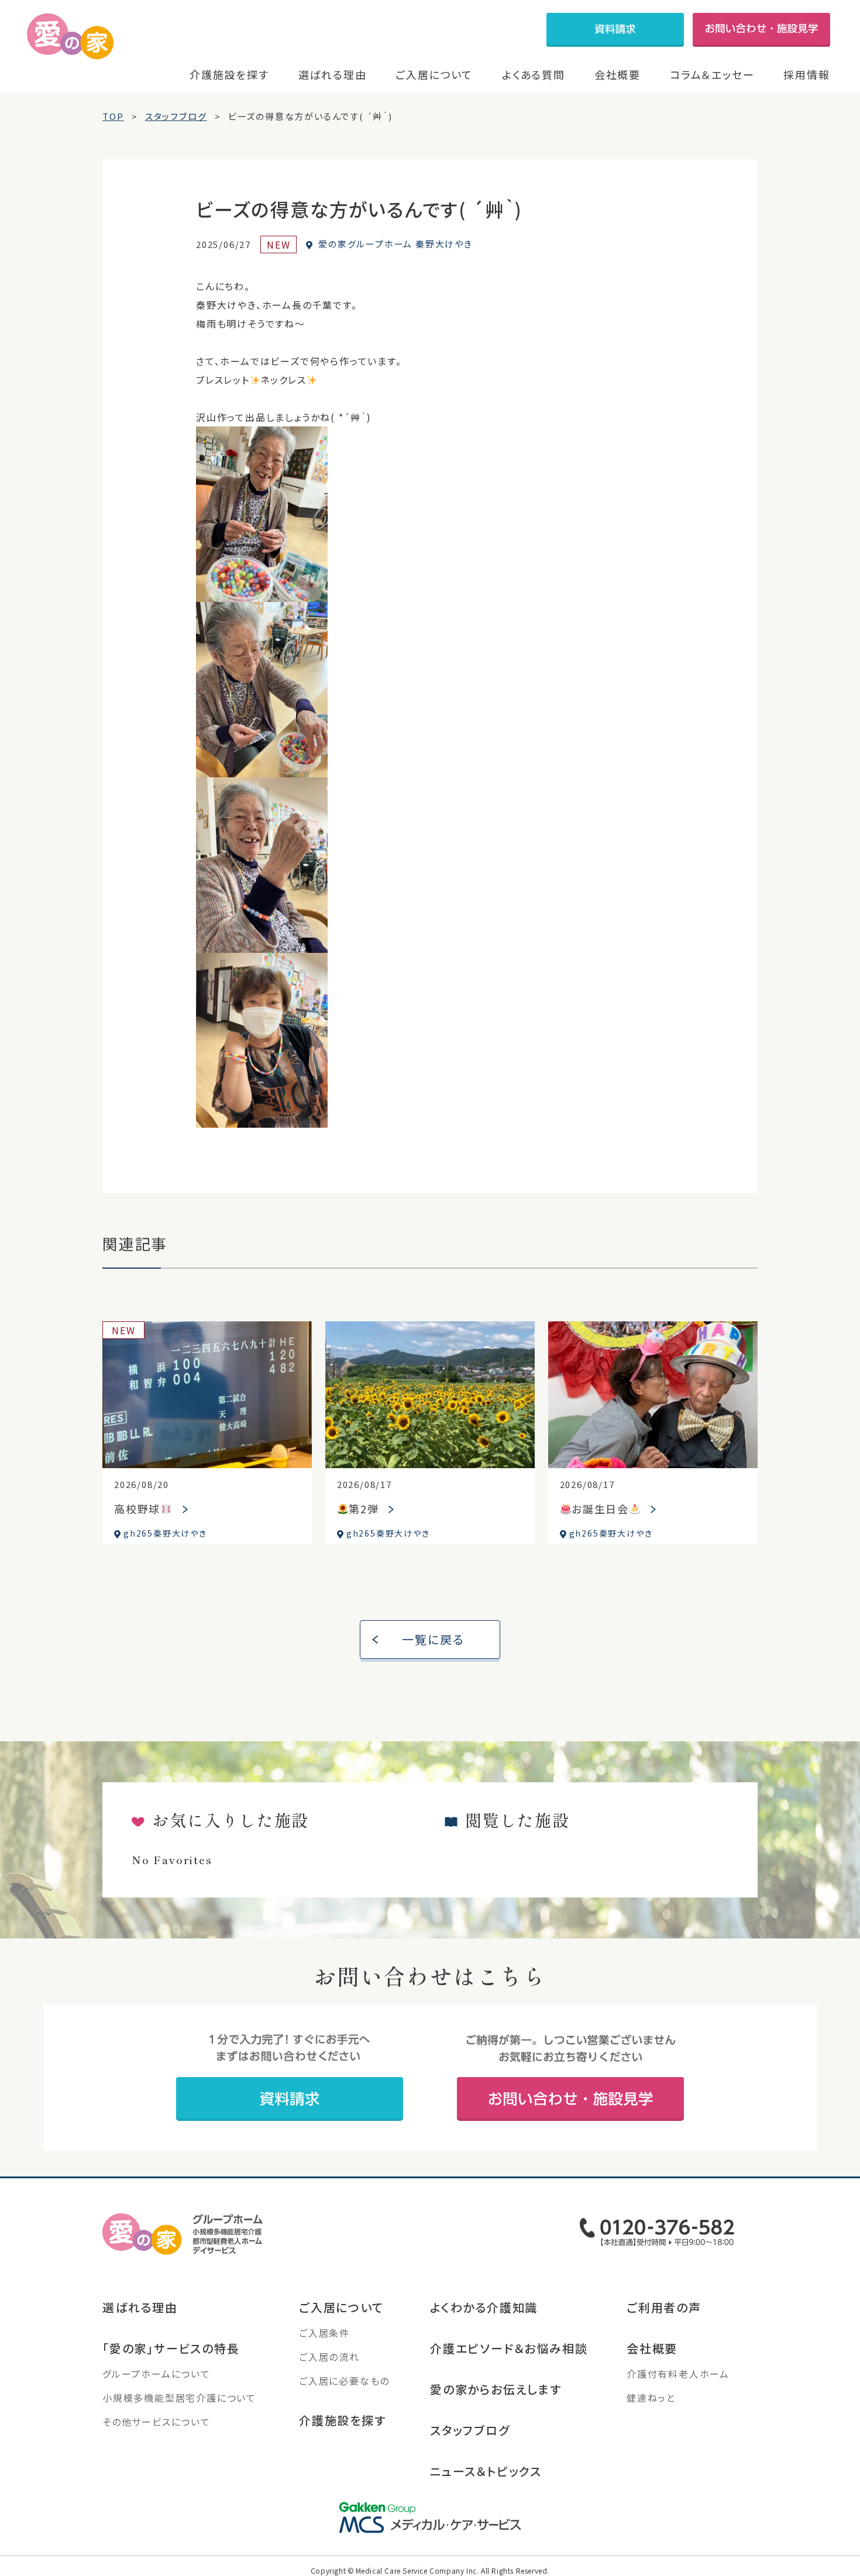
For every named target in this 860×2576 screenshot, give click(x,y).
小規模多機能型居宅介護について (179, 2398)
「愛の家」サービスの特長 (171, 2348)
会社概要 (618, 74)
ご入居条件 (324, 2333)
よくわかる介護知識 (484, 2307)
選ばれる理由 (333, 74)
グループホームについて (156, 2374)
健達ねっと (651, 2398)
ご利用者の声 (664, 2307)
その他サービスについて (156, 2422)
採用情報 (806, 74)
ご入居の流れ (329, 2357)
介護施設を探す (229, 74)
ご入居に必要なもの (344, 2381)
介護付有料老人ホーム (678, 2374)
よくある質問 (534, 74)
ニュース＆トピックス (486, 2471)
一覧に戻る (433, 1639)
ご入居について (434, 74)
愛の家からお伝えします (496, 2389)
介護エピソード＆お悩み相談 (509, 2348)
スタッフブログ (470, 2430)
